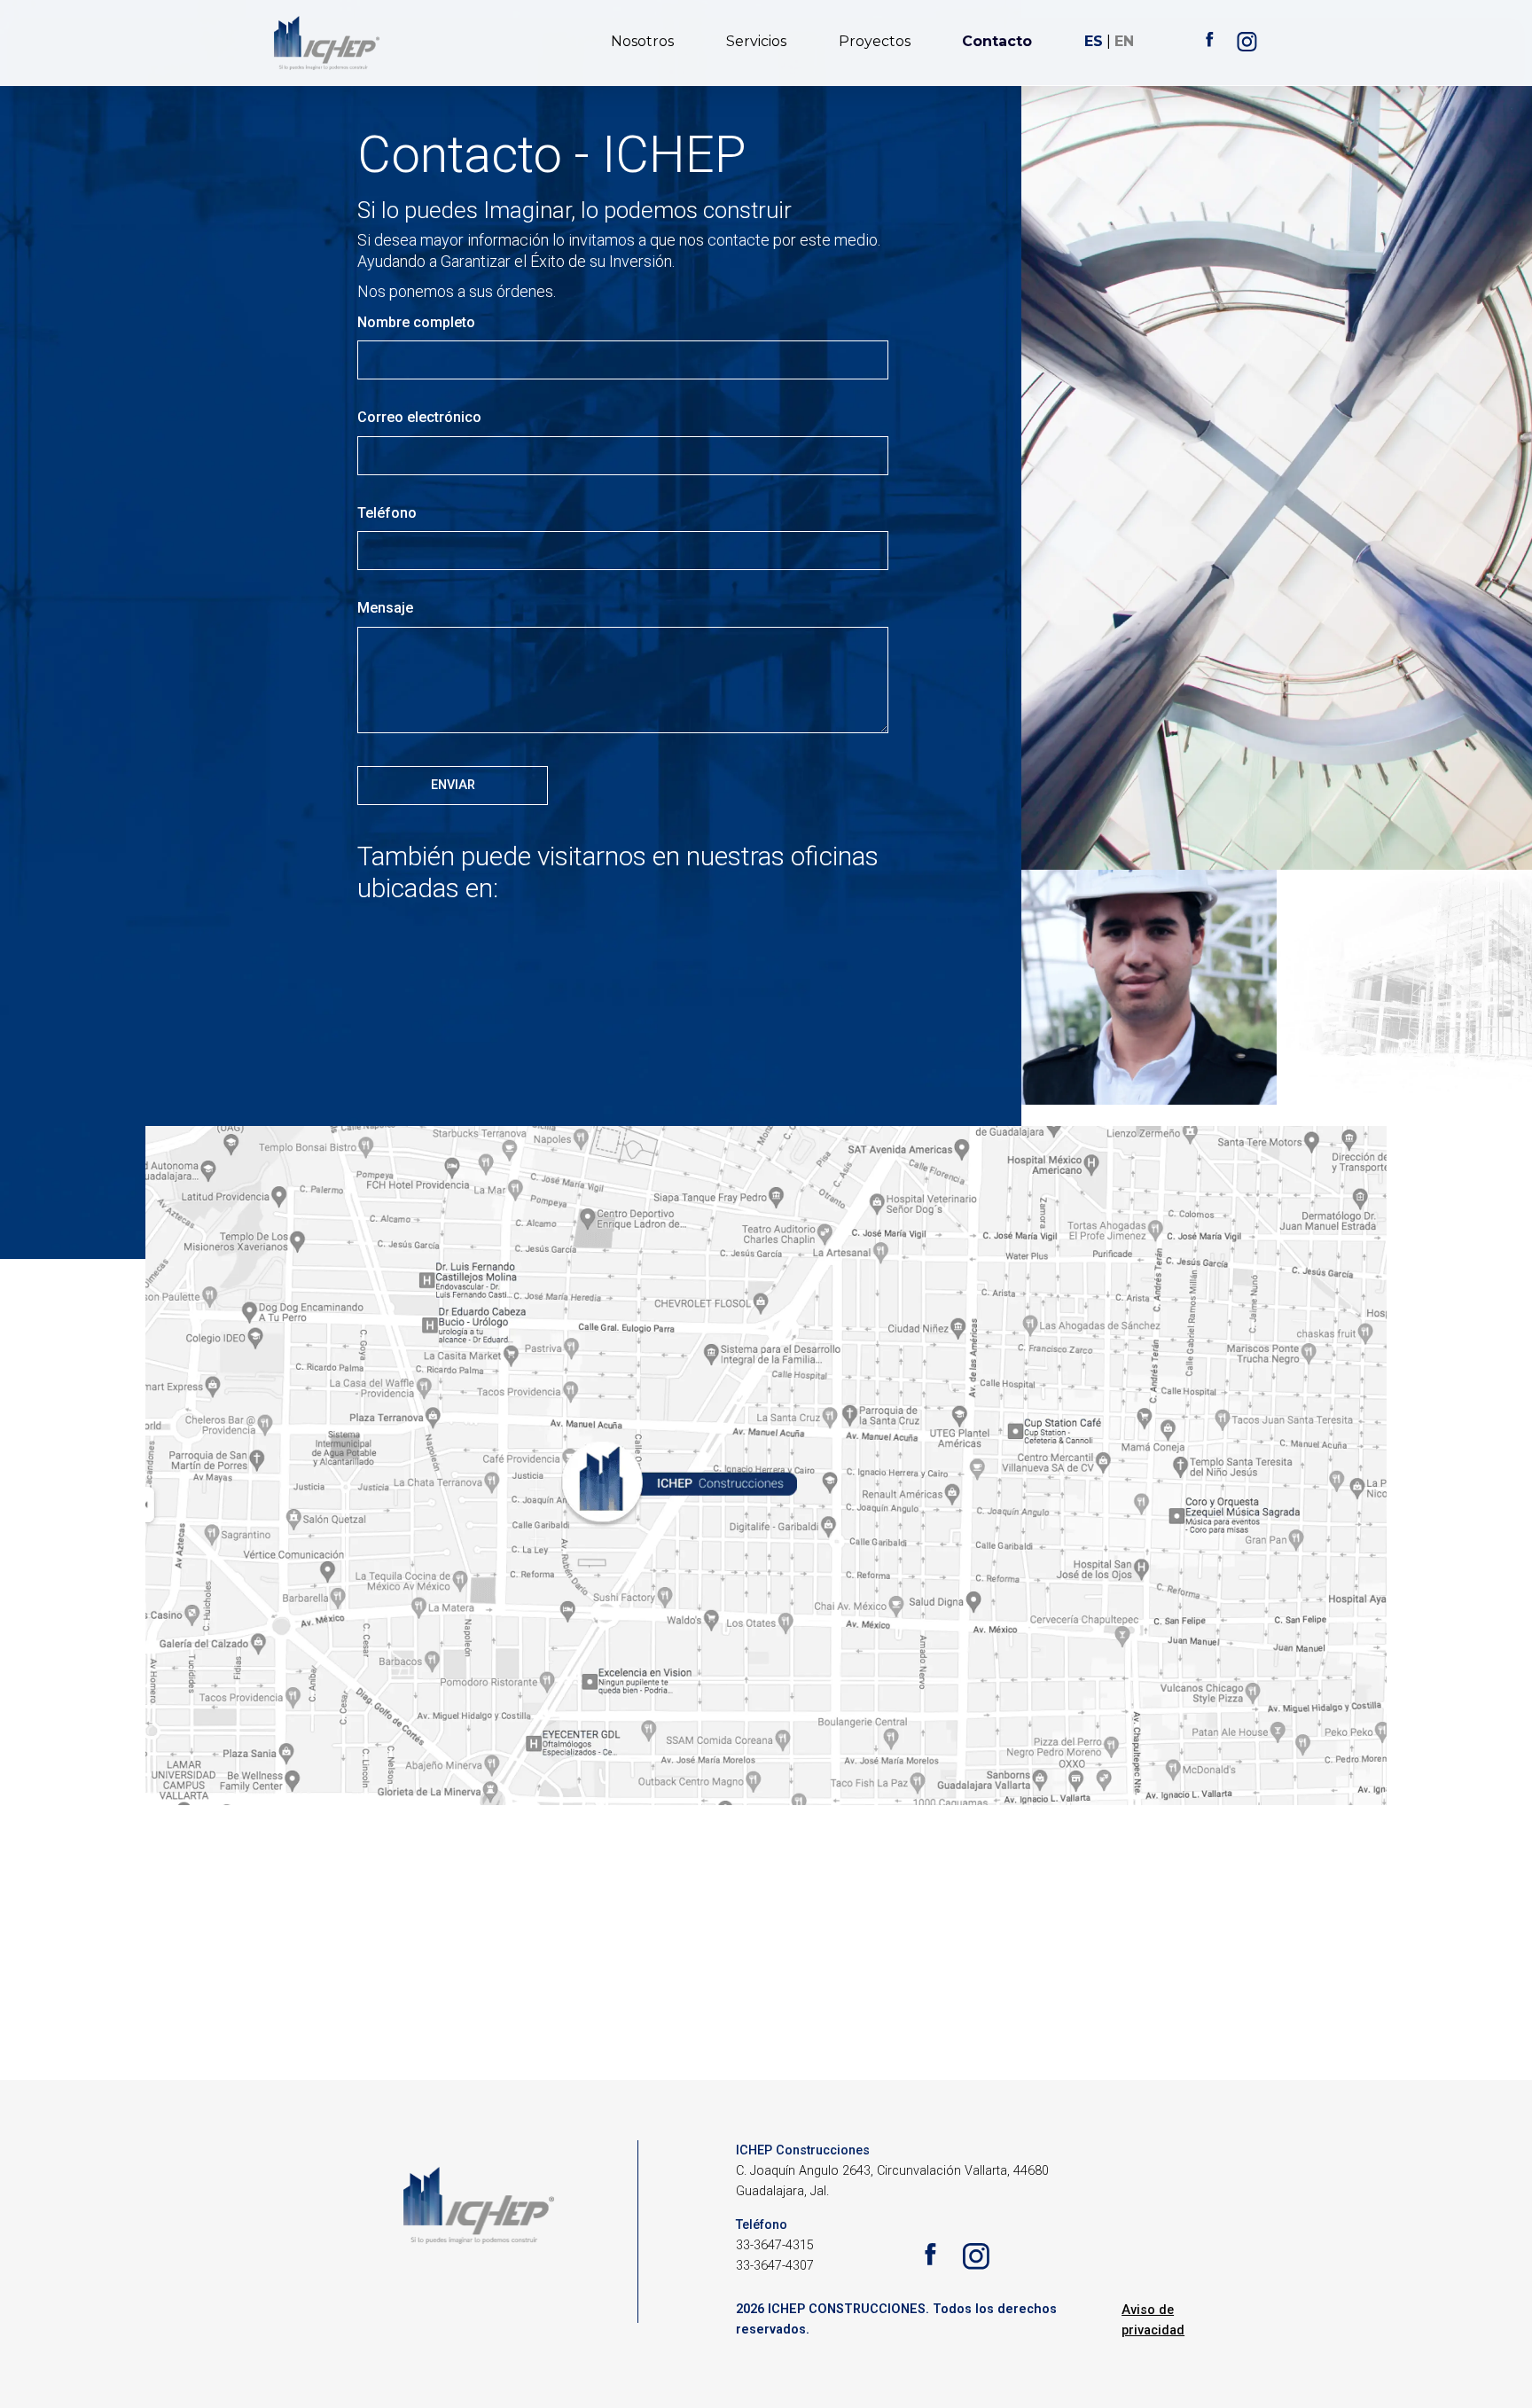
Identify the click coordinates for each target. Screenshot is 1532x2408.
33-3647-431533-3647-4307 (775, 2256)
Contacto (997, 41)
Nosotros (642, 41)
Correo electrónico (419, 417)
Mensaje (385, 608)
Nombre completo (416, 322)
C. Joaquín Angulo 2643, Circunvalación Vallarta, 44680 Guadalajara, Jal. (892, 2181)
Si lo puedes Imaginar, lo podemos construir (574, 210)
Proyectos (875, 41)
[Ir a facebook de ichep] (1209, 44)
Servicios (756, 41)
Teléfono (387, 513)
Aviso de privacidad (1153, 2320)
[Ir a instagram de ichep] (1247, 44)
